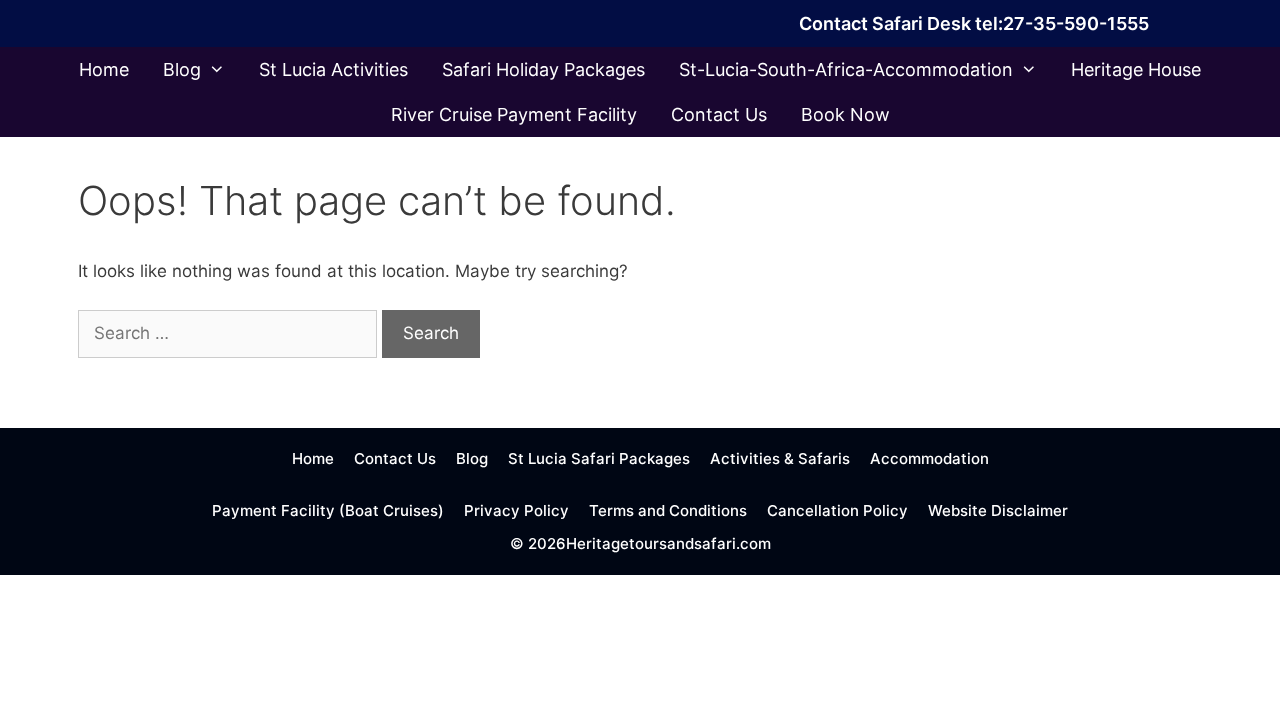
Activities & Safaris (780, 458)
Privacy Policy (516, 510)
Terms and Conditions (668, 510)
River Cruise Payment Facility (514, 114)
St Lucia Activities (333, 69)
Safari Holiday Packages (543, 69)
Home (104, 69)
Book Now (845, 114)
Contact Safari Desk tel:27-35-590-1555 (974, 23)
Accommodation (929, 458)
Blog (182, 69)
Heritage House (1136, 69)
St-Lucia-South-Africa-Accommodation (846, 69)
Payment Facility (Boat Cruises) (328, 510)
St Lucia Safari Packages (599, 458)
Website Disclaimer (998, 510)
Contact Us (719, 114)
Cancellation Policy (837, 510)
